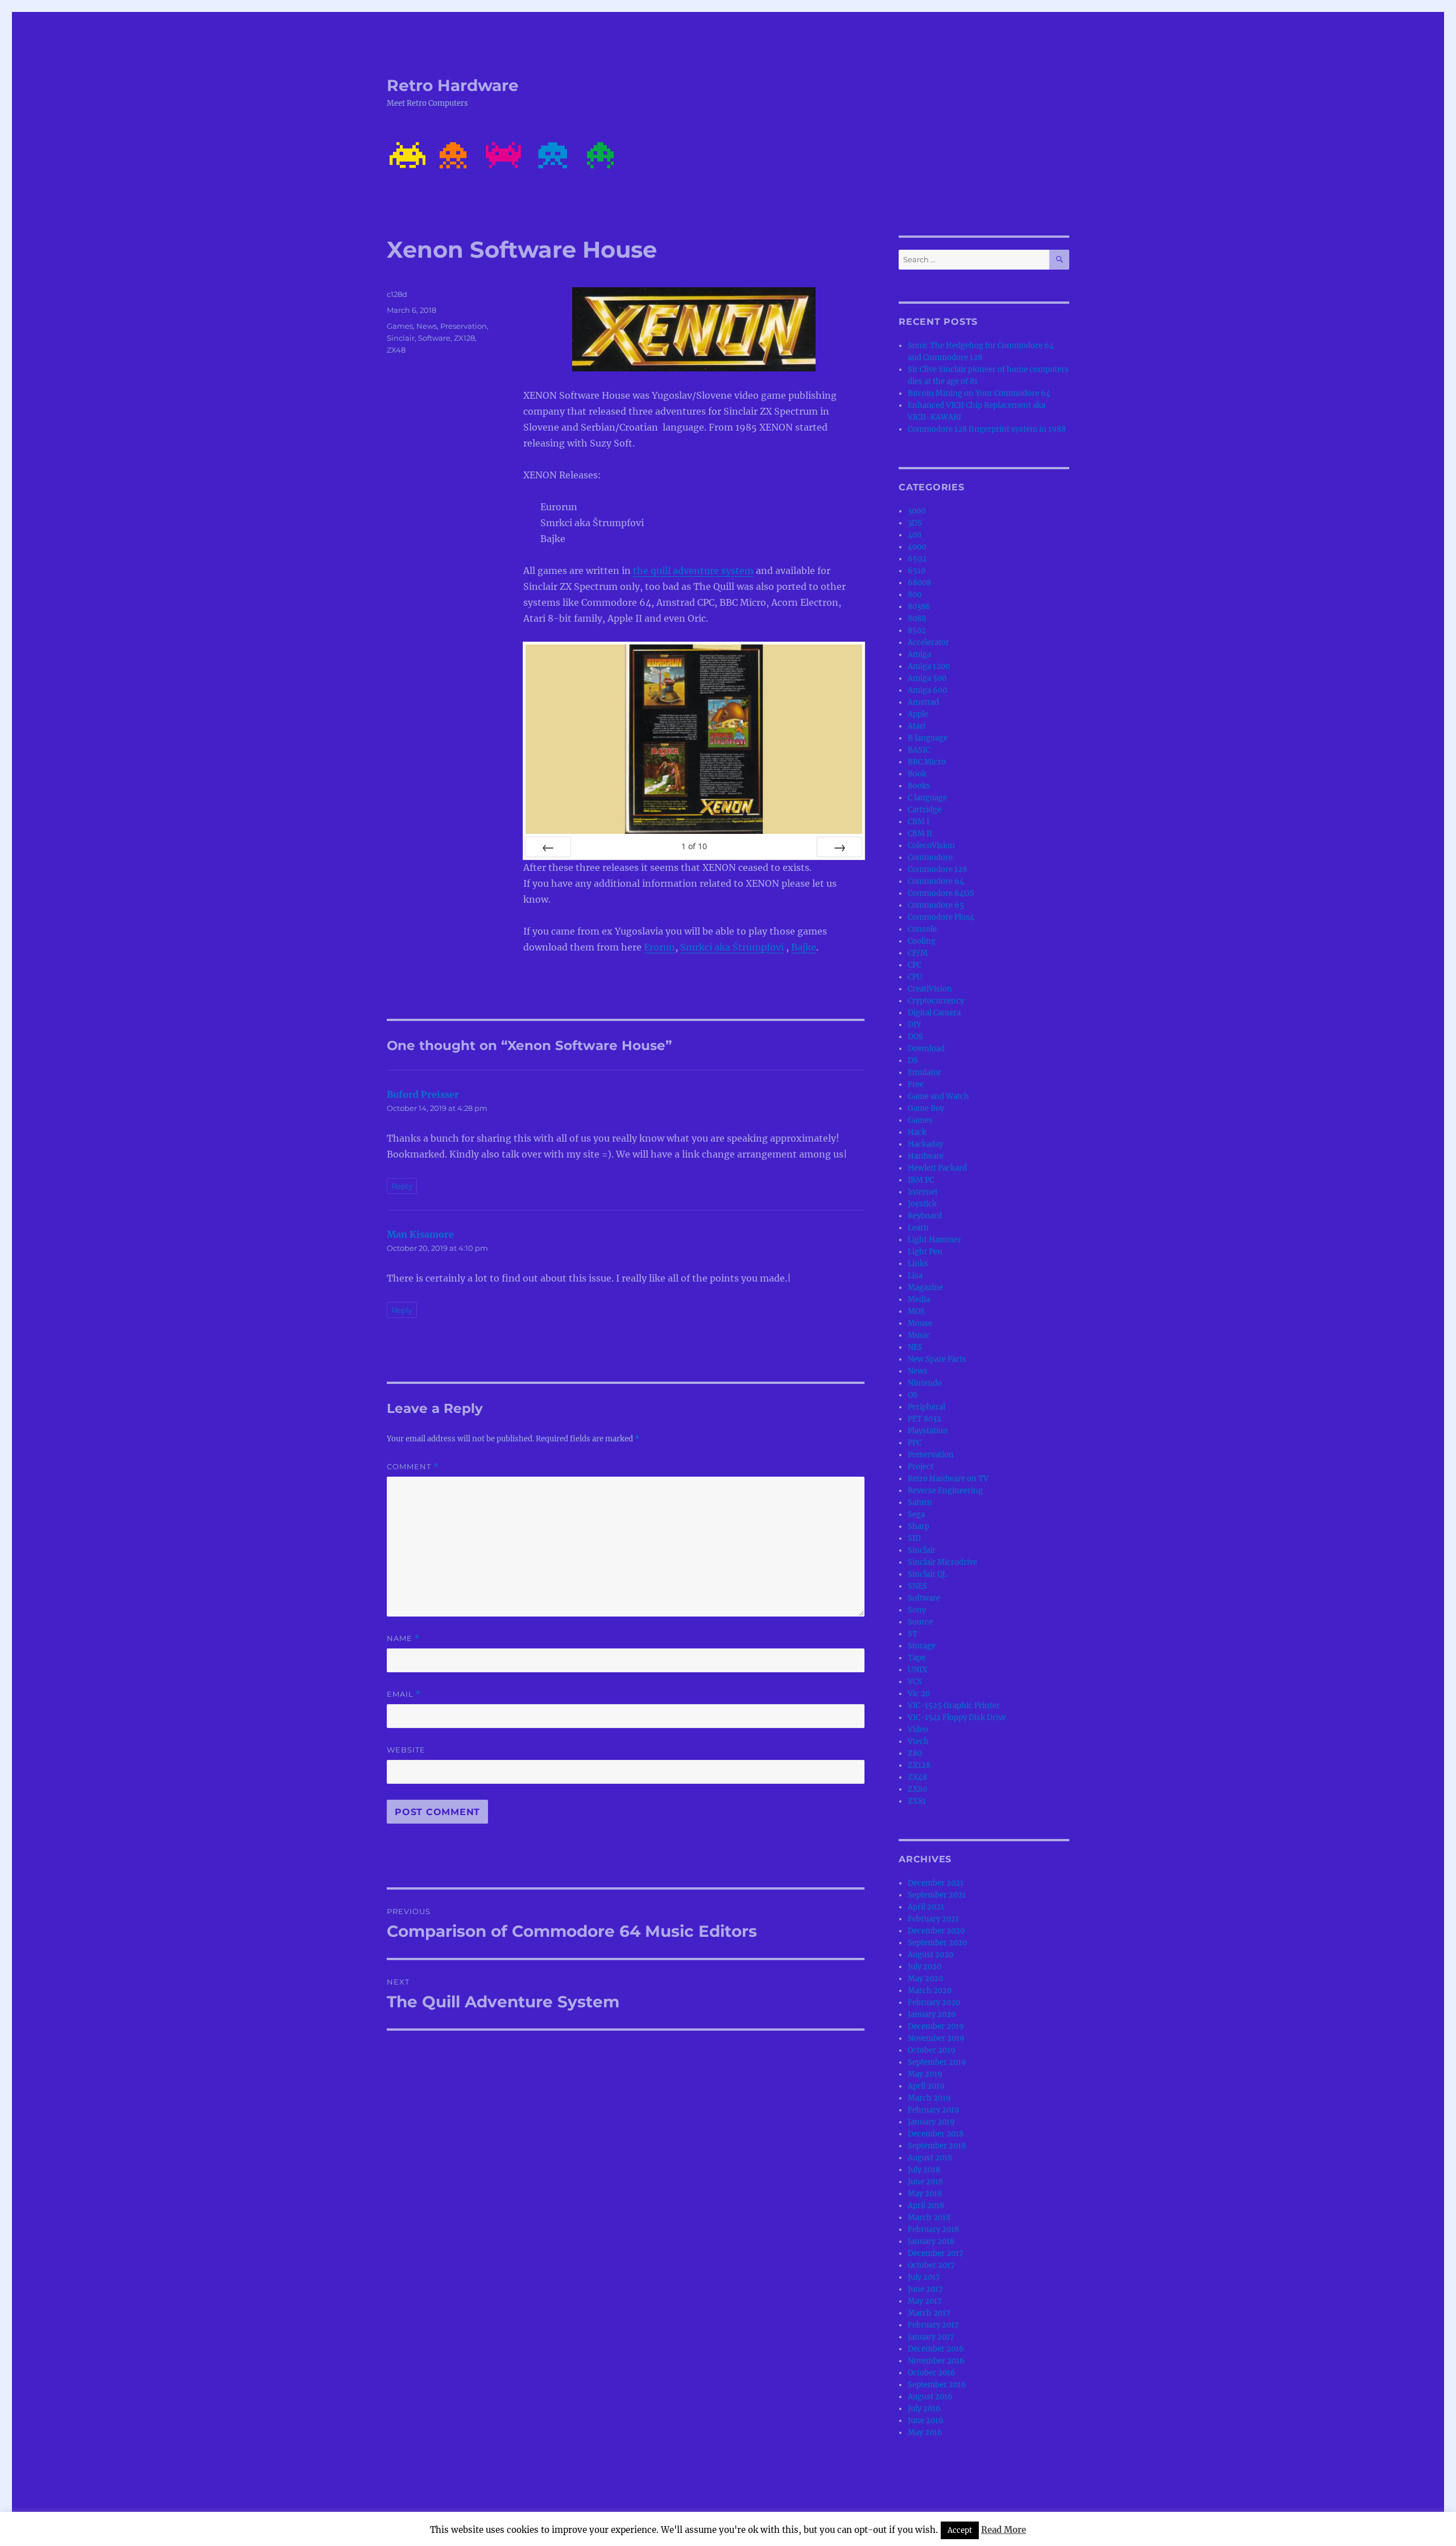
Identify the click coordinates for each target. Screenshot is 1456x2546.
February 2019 (934, 2110)
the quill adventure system (693, 571)
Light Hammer (934, 1240)
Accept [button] (960, 2530)
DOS (915, 1037)
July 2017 (924, 2277)
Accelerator (928, 642)
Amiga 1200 (929, 666)
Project (921, 1467)
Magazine (925, 1288)
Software (434, 338)
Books (919, 786)
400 (915, 535)
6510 (917, 571)
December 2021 (936, 1883)
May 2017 (925, 2301)
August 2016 (930, 2397)
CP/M (918, 953)
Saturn (920, 1503)
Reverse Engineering (945, 1491)
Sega (916, 1514)
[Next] (839, 847)
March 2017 (929, 2313)
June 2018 (925, 2182)
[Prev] (548, 847)
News (427, 326)
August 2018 (930, 2158)
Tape (917, 1658)
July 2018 (924, 2170)
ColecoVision (931, 846)
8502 (917, 631)
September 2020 (937, 1943)
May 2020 (925, 1979)
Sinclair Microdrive (942, 1562)
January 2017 (931, 2337)
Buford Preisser (423, 1094)
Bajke (804, 947)
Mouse (920, 1323)
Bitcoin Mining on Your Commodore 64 (979, 393)
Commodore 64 (936, 881)
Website (406, 1750)
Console (922, 929)
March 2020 (930, 1991)
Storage (922, 1646)
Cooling (922, 941)
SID (914, 1538)
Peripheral (926, 1407)
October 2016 (932, 2373)
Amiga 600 (927, 690)
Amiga (919, 654)
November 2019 (936, 2038)
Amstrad (923, 702)
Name (403, 1638)
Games (400, 326)
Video (918, 1729)
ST (913, 1634)
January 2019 (931, 2122)
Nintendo (925, 1383)
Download (926, 1049)
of (694, 846)
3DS (915, 523)
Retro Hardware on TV (948, 1479)
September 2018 (937, 2146)
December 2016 (936, 2349)
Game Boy (926, 1108)
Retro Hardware (453, 85)
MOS (916, 1311)
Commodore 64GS (941, 893)
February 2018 (933, 2229)
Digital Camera (934, 1013)
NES (915, 1347)
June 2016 (926, 2421)
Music (919, 1335)
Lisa (915, 1276)
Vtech (918, 1741)
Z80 (915, 1753)
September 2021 (937, 1895)
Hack (917, 1132)
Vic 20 (919, 1694)
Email (404, 1694)
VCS (915, 1682)
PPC (915, 1443)
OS (913, 1395)
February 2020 (934, 2003)
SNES (917, 1586)
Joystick (922, 1204)
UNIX (917, 1670)
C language (927, 798)
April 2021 (926, 1907)
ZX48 (396, 350)
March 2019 (929, 2098)
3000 (917, 511)
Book (917, 774)
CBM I (919, 822)
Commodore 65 (936, 905)
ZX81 (917, 1801)
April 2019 (926, 2086)
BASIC (919, 750)
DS (913, 1061)
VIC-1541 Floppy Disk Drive (957, 1718)
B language (928, 738)
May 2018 (925, 2194)
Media (919, 1299)
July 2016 (924, 2409)
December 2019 (936, 2026)
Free (916, 1084)
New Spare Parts (937, 1359)
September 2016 (937, 2385)
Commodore (930, 857)
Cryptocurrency (936, 1001)
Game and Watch (938, 1096)
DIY (914, 1025)
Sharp (919, 1526)
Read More (1004, 2530)
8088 (917, 619)
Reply (402, 1186)
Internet (923, 1192)
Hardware (926, 1156)
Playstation (928, 1431)
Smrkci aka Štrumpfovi (732, 947)
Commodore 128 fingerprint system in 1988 (987, 429)
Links (918, 1264)
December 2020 (936, 1931)
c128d (397, 294)
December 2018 (936, 2134)
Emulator (925, 1072)
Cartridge (925, 810)
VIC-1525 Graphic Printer (954, 1706)
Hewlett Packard (937, 1168)
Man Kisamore (420, 1234)
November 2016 (936, 2361)
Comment (413, 1467)
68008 (919, 583)
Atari (917, 726)
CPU (915, 977)
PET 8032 (925, 1419)
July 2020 (925, 1967)
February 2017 (933, 2325)
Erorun (659, 947)
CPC (915, 965)
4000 (917, 547)
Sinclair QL (927, 1574)
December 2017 (936, 2253)
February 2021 (933, 1919)
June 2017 (925, 2289)
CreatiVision (930, 989)
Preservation (464, 326)
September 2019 (937, 2062)
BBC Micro (927, 762)
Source (920, 1622)
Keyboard (925, 1216)
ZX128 (464, 338)
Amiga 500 (927, 678)
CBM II (920, 834)
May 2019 (925, 2074)
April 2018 (926, 2206)
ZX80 (917, 1789)
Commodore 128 (937, 869)
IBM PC (921, 1180)
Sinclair (401, 338)
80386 (919, 607)
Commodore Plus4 (941, 917)
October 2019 (932, 2050)
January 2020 (932, 2014)
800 (915, 595)
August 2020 (930, 1955)
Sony (917, 1610)
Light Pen (925, 1252)
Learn (918, 1228)
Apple (918, 714)
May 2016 (925, 2433)
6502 (917, 559)
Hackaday (925, 1144)
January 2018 (931, 2241)
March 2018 (929, 2218)
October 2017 (931, 2265)
